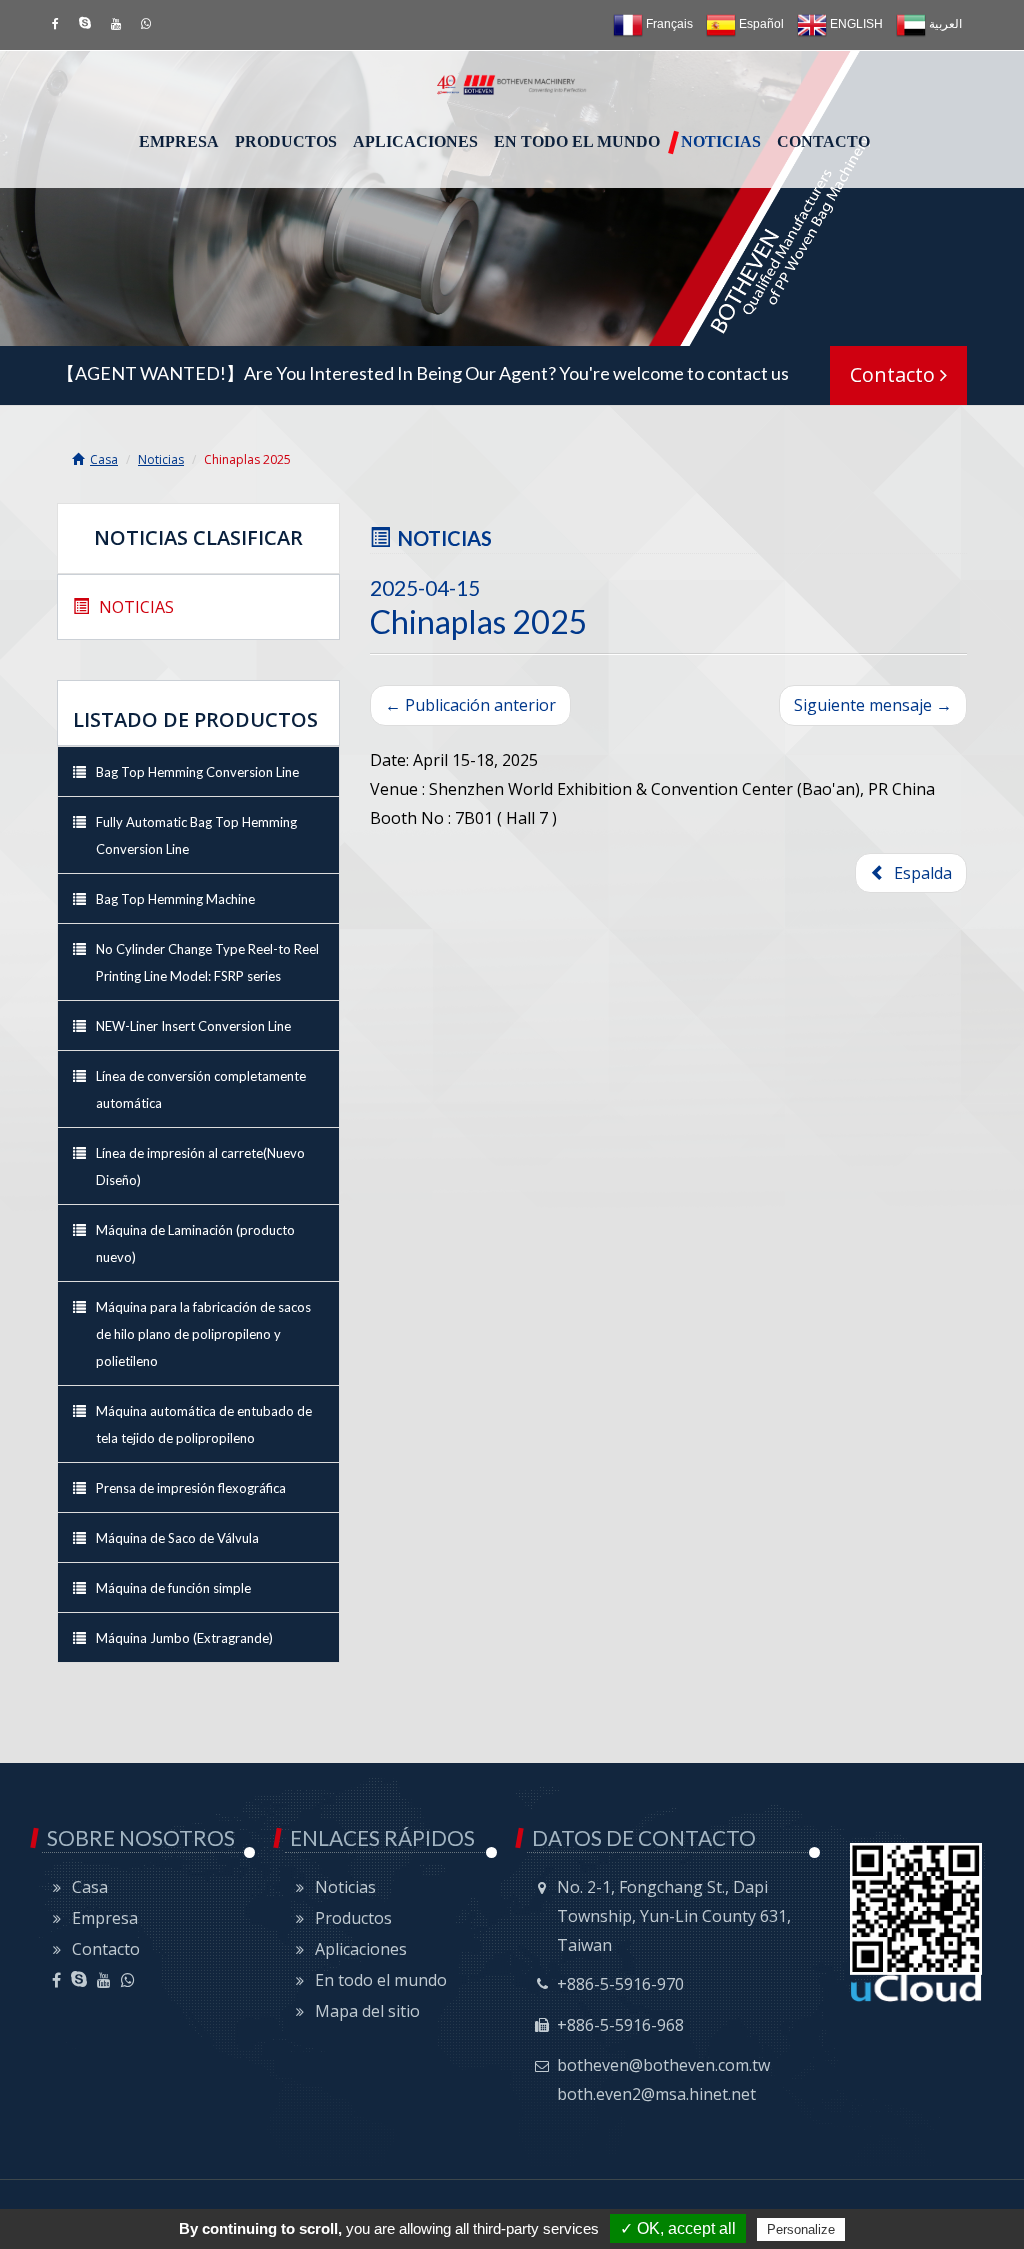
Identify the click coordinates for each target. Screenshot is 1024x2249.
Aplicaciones (415, 141)
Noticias (721, 141)
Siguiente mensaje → (873, 705)
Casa (104, 459)
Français (668, 24)
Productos (286, 141)
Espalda (919, 873)
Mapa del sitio (367, 2011)
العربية (944, 24)
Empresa (179, 141)
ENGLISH (855, 24)
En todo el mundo (577, 141)
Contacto (823, 141)
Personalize (801, 2229)
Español (760, 24)
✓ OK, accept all (678, 2228)
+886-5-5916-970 (620, 1984)
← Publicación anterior (470, 705)
